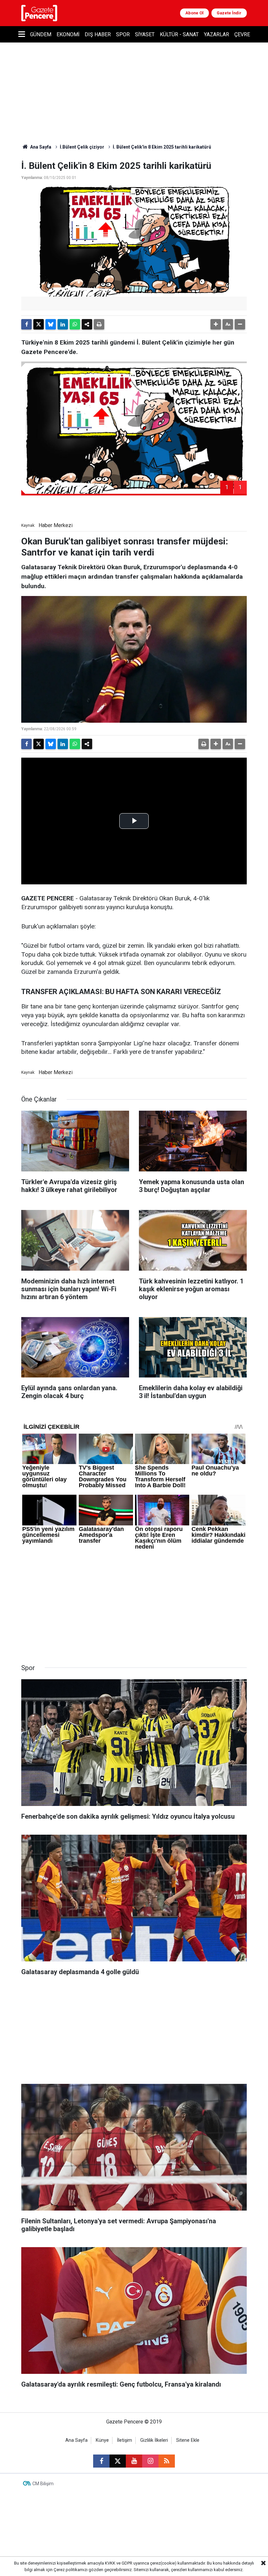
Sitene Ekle (188, 2440)
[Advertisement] (134, 1603)
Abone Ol (194, 13)
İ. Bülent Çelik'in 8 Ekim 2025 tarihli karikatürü (162, 147)
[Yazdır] (99, 324)
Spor (123, 34)
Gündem (41, 34)
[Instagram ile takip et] (150, 2461)
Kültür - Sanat (179, 34)
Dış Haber (98, 34)
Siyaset (145, 34)
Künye (102, 2440)
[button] (216, 324)
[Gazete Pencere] (39, 13)
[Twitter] (39, 324)
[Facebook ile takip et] (101, 2461)
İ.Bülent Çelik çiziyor (82, 147)
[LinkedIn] (63, 324)
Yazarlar (217, 34)
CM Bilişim (43, 2484)
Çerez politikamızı (71, 2570)
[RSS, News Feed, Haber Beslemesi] (167, 2461)
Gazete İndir (229, 13)
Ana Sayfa (40, 147)
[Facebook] (26, 324)
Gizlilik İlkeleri (154, 2440)
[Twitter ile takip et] (118, 2461)
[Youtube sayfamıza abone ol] (134, 2461)
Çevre (242, 34)
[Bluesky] (51, 324)
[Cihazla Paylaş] (87, 324)
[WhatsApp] (75, 324)
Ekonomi (68, 34)
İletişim (125, 2440)
